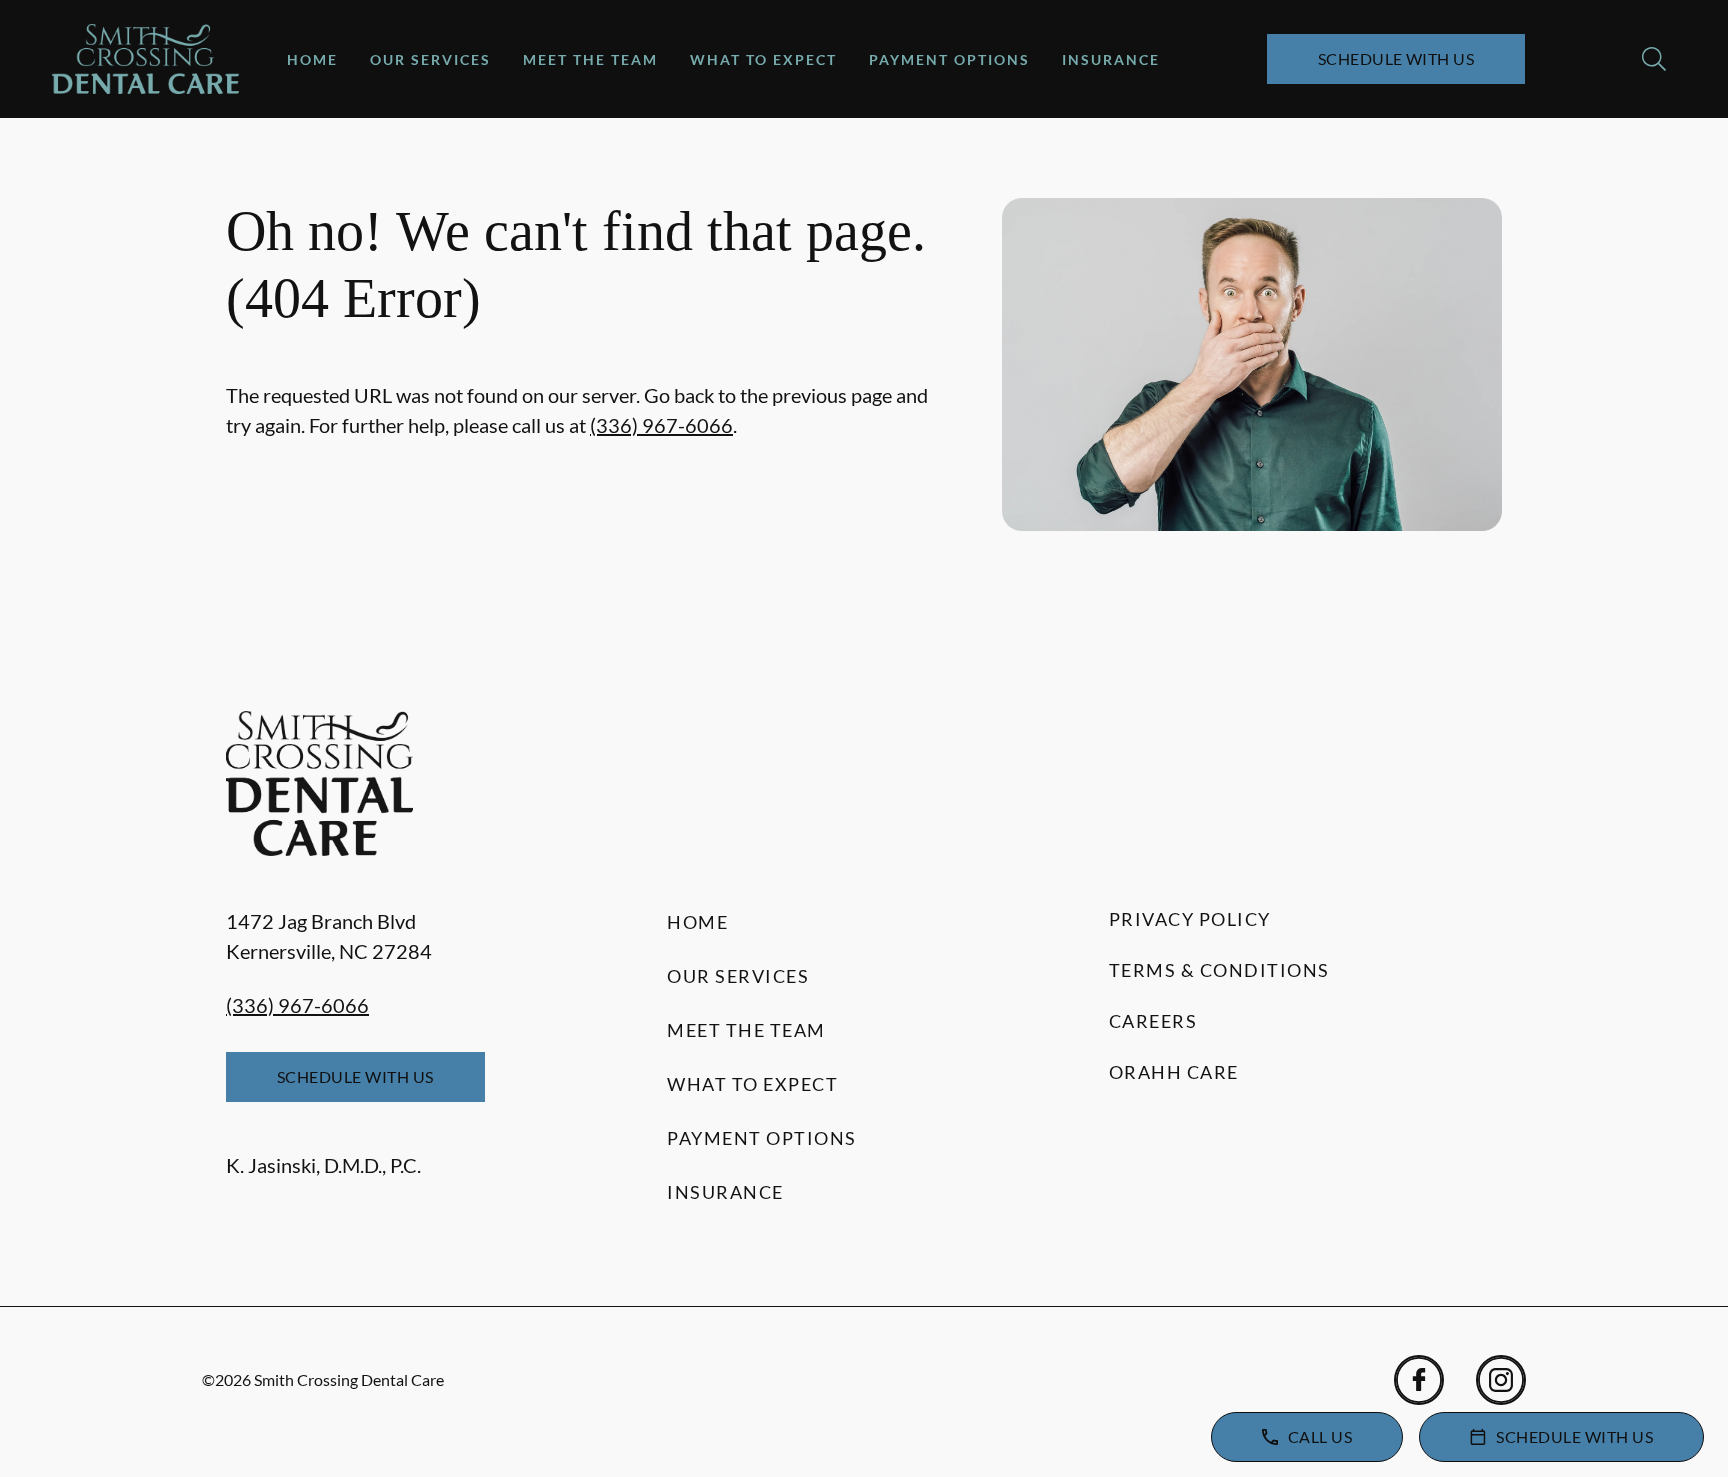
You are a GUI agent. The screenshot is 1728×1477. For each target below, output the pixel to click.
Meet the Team (590, 59)
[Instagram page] (1501, 1380)
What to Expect (763, 59)
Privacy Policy (1190, 919)
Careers (1153, 1021)
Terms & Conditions (1219, 970)
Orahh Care (1174, 1072)
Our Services (430, 59)
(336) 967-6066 (661, 425)
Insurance (1111, 59)
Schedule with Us (1396, 58)
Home (312, 59)
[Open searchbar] (1654, 59)
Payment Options (949, 59)
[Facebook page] (1419, 1380)
